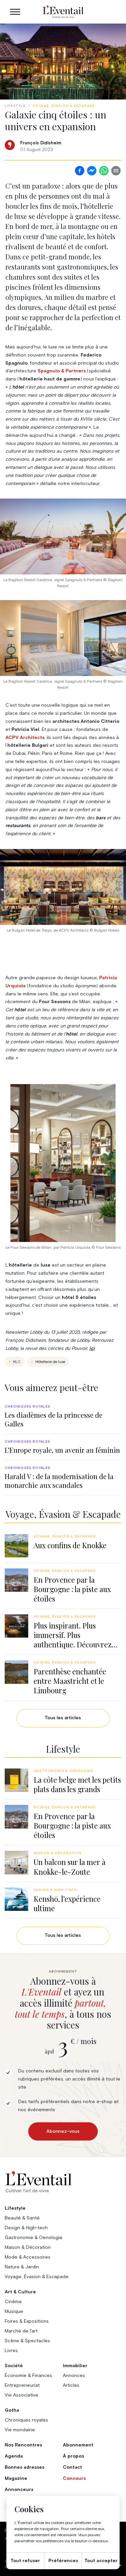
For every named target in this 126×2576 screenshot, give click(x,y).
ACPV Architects (25, 738)
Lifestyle (15, 106)
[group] (63, 1416)
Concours (74, 2479)
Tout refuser (25, 2561)
